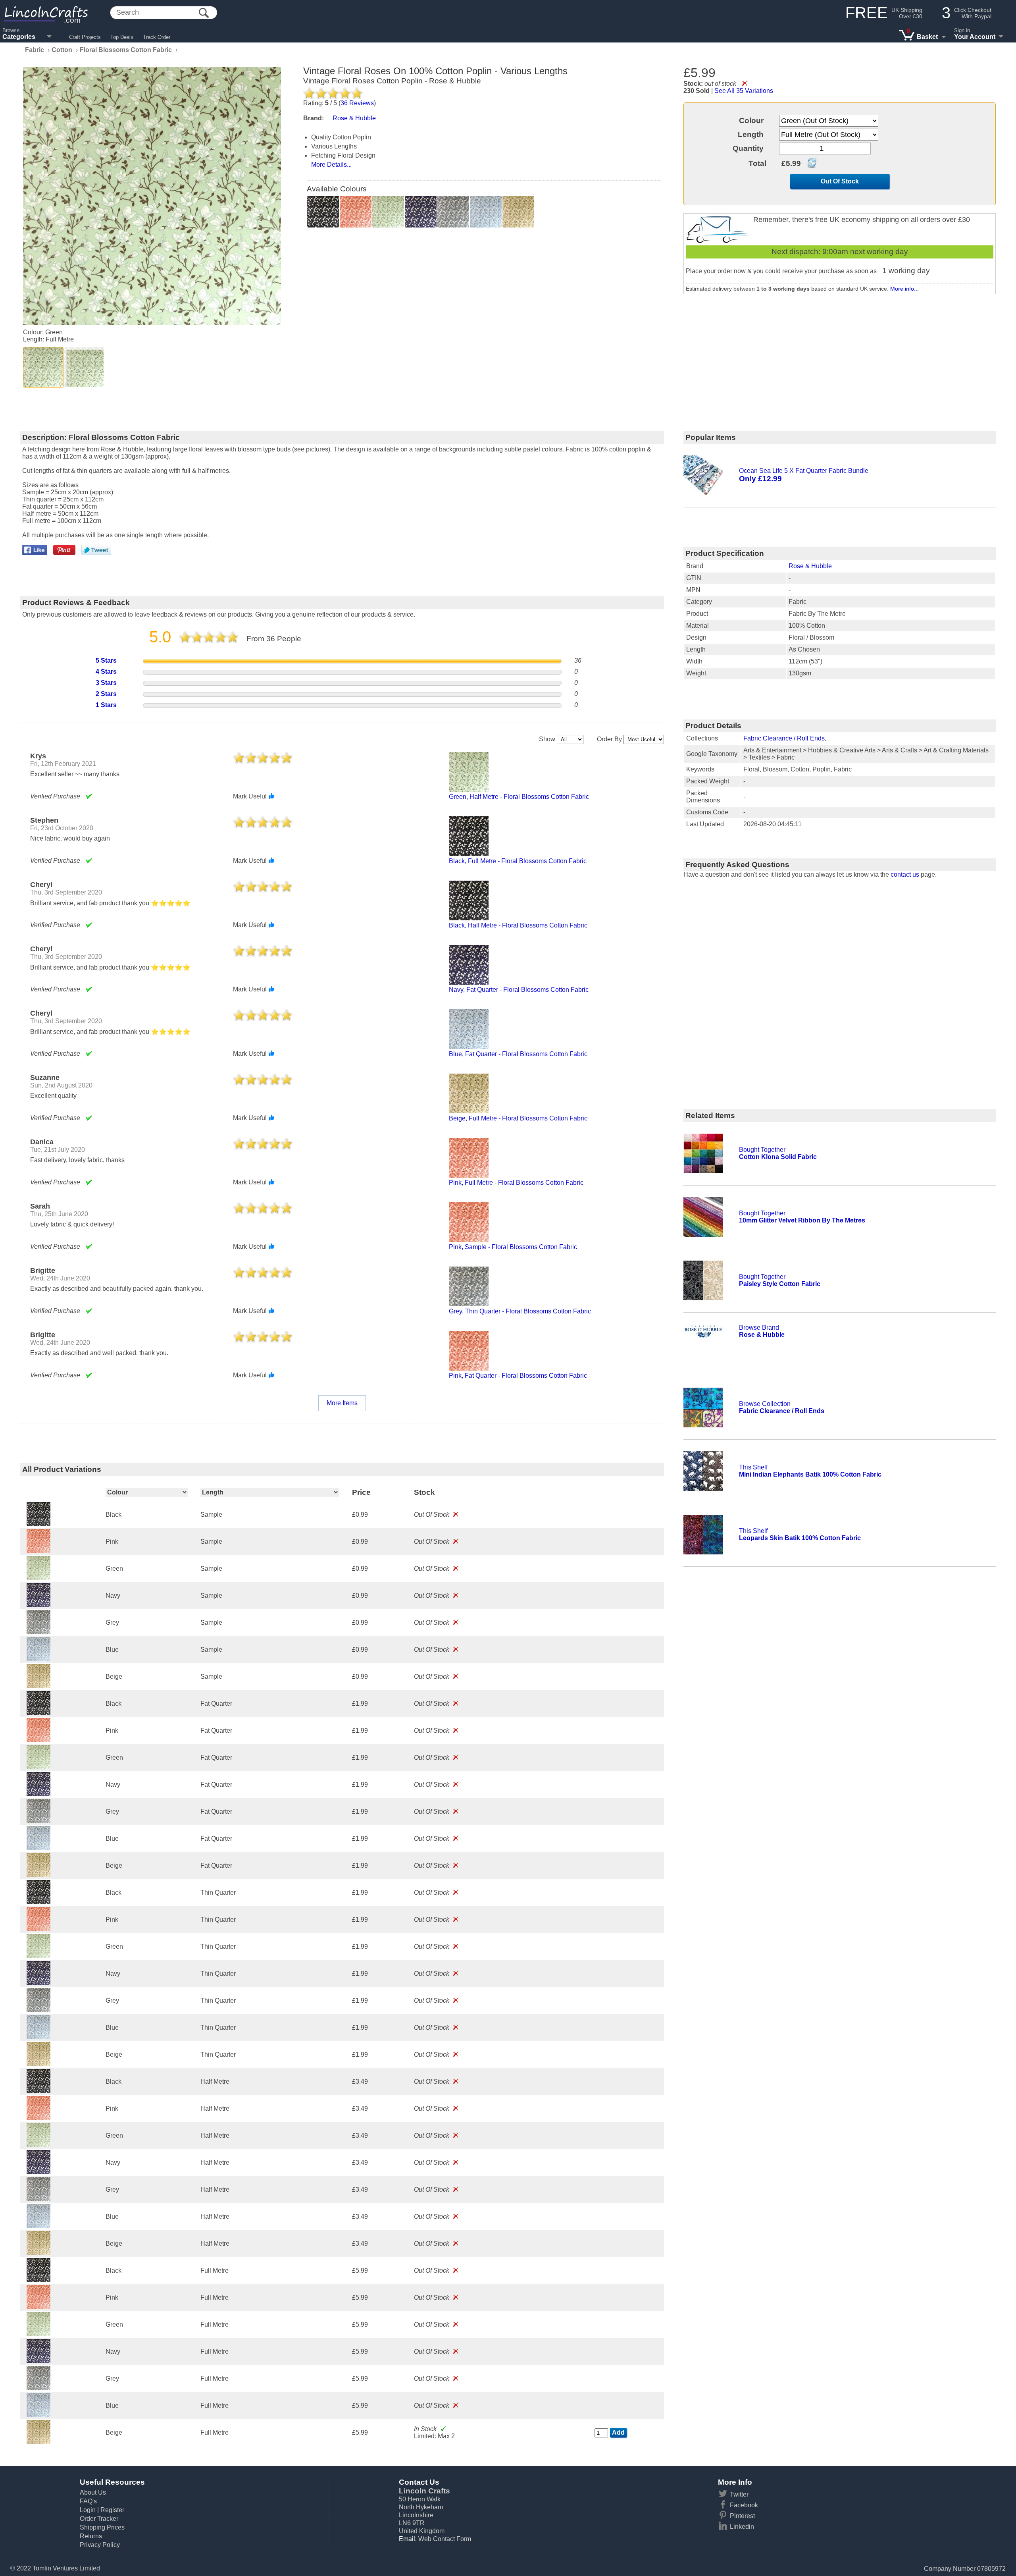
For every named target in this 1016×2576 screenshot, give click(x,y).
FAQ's (88, 2501)
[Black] (323, 212)
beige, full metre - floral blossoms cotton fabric (518, 1118)
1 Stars (106, 705)
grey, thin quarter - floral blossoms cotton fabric (520, 1311)
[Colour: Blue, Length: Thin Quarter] (38, 2037)
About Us (93, 2492)
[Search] (204, 13)
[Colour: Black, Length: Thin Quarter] (38, 1902)
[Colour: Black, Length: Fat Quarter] (38, 1713)
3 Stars (106, 683)
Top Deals (122, 37)
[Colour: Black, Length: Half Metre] (38, 2091)
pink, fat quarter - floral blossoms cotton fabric (518, 1376)
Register (112, 2510)
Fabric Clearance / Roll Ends (784, 738)
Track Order (157, 37)
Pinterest (742, 2516)
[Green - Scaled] (84, 367)
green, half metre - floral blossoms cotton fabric (519, 797)
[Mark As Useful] (271, 796)
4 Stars (106, 672)
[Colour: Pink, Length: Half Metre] (38, 2118)
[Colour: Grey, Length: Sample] (38, 1632)
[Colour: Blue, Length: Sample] (38, 1659)
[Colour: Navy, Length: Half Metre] (38, 2172)
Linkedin (742, 2527)
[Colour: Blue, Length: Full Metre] (38, 2415)
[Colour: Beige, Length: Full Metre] (38, 2442)
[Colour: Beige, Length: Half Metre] (38, 2253)
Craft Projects (85, 37)
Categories (19, 37)
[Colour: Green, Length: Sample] (38, 1578)
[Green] (43, 367)
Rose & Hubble (810, 566)
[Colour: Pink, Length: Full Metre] (38, 2307)
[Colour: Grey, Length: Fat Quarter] (38, 1821)
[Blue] (486, 212)
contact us (905, 874)
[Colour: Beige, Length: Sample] (38, 1686)
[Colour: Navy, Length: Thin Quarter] (38, 1983)
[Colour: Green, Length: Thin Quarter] (38, 1956)
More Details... (331, 165)
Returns (91, 2536)
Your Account (975, 37)
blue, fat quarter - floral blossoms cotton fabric (518, 1054)
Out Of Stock (840, 181)
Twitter (739, 2494)
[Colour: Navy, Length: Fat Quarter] (38, 1794)
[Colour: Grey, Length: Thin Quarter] (38, 2010)
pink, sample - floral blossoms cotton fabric (513, 1247)
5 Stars (106, 660)
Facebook (744, 2505)
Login (88, 2510)
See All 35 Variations (744, 91)
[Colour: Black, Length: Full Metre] (38, 2280)
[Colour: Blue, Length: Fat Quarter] (38, 1848)
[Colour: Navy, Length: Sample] (38, 1605)
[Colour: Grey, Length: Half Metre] (38, 2199)
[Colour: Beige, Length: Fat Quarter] (38, 1875)
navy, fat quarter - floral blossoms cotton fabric (519, 990)
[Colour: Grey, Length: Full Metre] (38, 2388)
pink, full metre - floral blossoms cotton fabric (516, 1183)
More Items (342, 1403)
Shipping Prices (102, 2527)
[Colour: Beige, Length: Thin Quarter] (38, 2064)
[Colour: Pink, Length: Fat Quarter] (38, 1740)
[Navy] (421, 212)
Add (618, 2432)
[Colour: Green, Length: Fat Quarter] (38, 1767)
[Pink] (356, 212)
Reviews (357, 103)
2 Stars (106, 694)
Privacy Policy (100, 2545)
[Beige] (518, 212)
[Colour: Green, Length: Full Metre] (38, 2334)
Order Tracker (99, 2519)
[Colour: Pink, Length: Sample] (38, 1551)
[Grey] (453, 212)
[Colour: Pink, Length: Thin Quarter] (38, 1929)
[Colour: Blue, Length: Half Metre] (38, 2226)
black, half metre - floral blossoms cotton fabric (518, 925)
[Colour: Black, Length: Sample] (38, 1524)
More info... (904, 289)
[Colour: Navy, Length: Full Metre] (38, 2361)
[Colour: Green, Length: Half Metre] (38, 2145)
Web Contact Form (445, 2539)
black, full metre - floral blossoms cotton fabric (518, 861)
